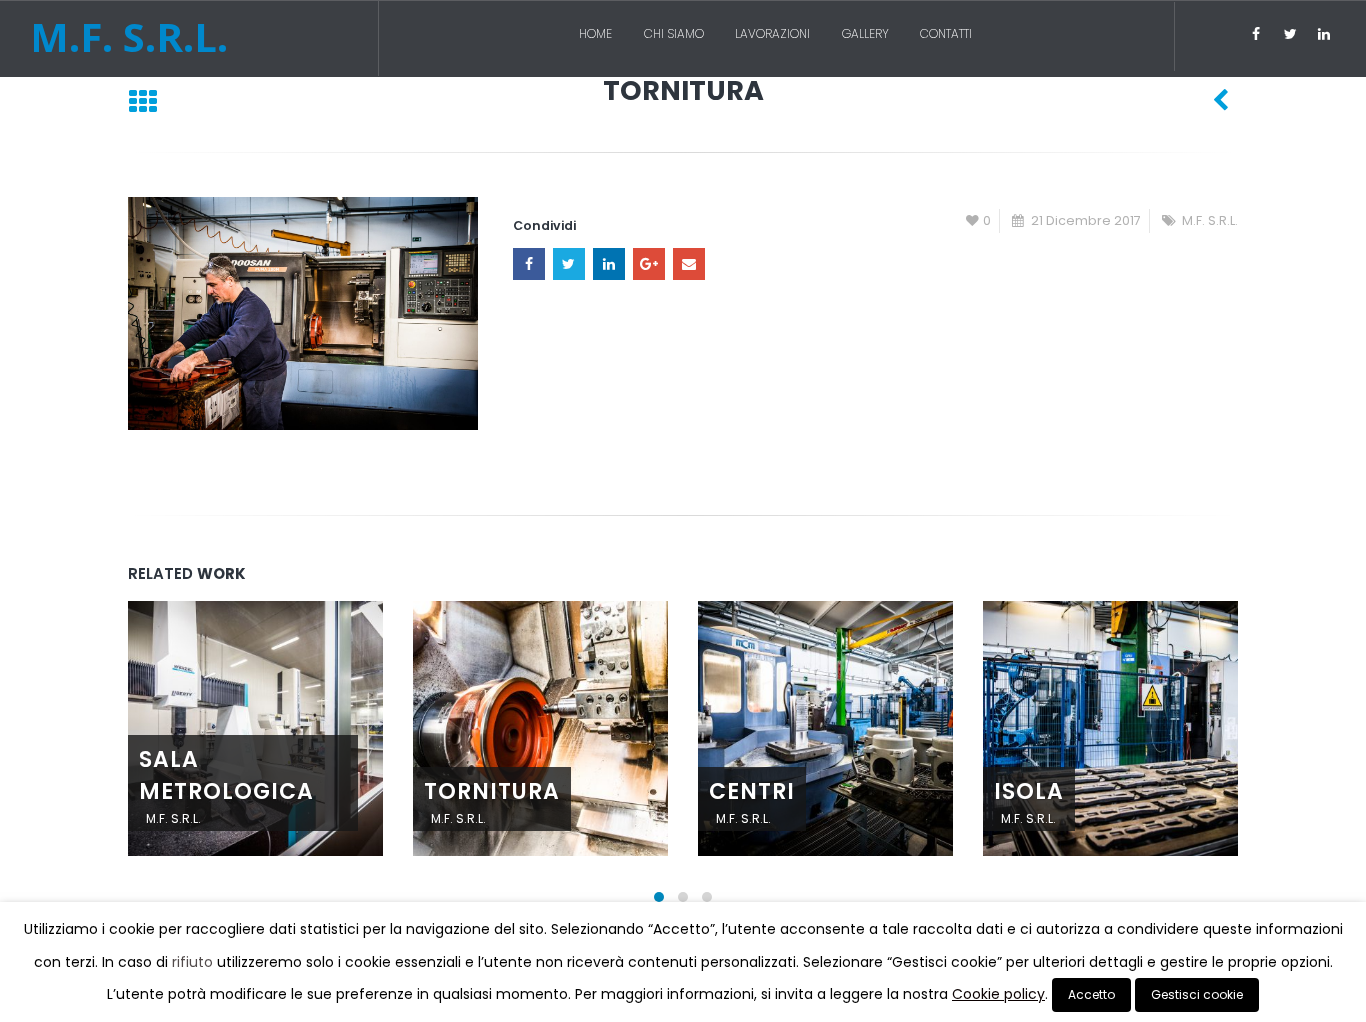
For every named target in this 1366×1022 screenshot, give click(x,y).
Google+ (649, 264)
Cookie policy (998, 994)
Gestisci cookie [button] (1197, 994)
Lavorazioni (772, 33)
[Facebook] (1256, 34)
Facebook (529, 264)
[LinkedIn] (1324, 34)
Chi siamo (674, 33)
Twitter (569, 264)
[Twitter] (1290, 34)
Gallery (865, 33)
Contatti (946, 33)
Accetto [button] (1091, 994)
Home (595, 33)
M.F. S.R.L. (1210, 220)
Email (689, 264)
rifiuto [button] (192, 962)
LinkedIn (609, 264)
